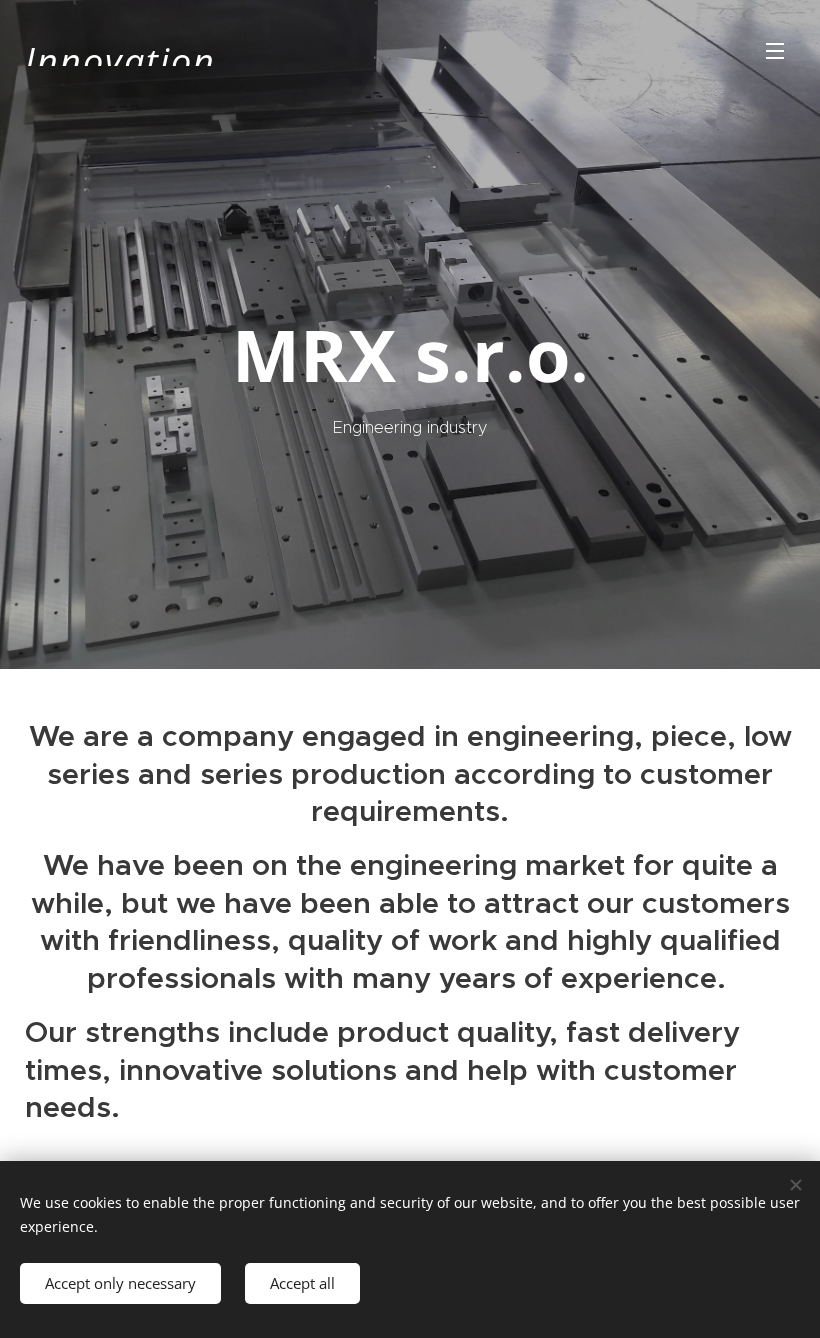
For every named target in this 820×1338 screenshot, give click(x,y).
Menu (775, 50)
